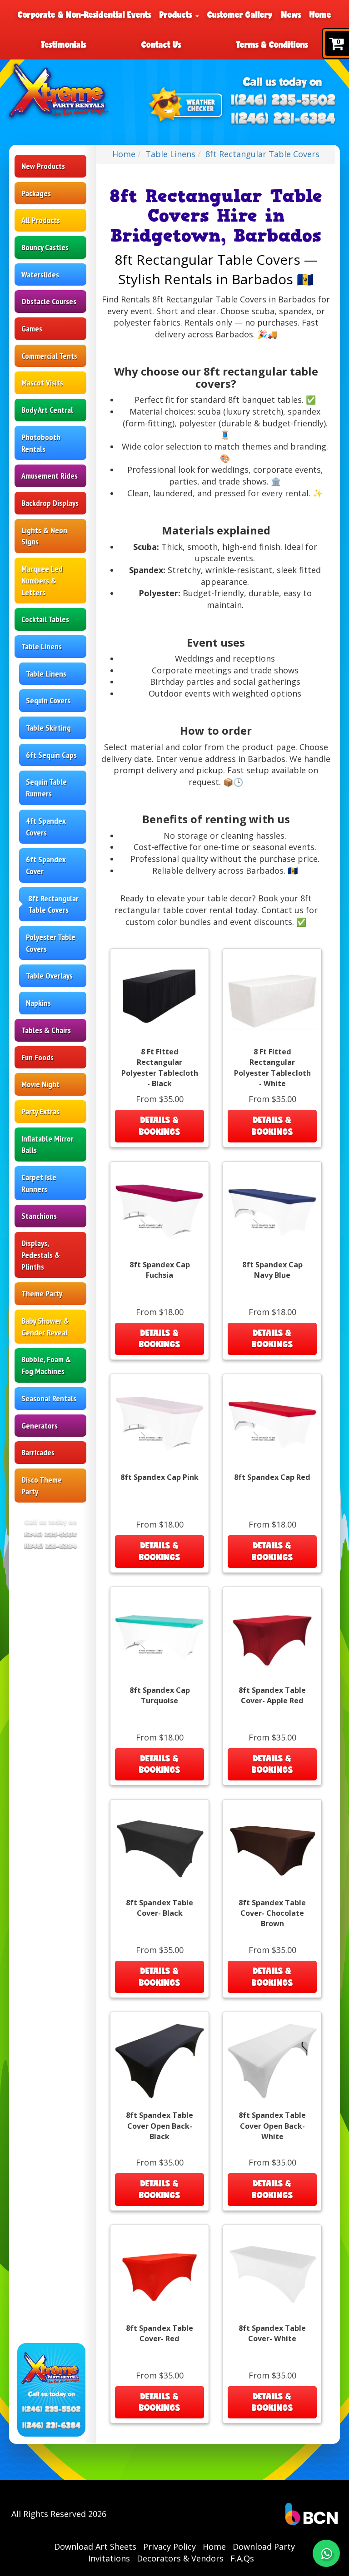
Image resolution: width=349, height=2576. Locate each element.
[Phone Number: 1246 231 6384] (283, 119)
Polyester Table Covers (51, 943)
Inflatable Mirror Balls (47, 1145)
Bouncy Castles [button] (45, 247)
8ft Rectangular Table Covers (53, 904)
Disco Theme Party (42, 1486)
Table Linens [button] (42, 646)
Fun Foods (37, 1057)
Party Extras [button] (40, 1111)
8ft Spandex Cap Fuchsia (160, 1270)
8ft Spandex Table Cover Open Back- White (272, 2126)
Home (320, 15)
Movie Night (40, 1084)
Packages (36, 193)
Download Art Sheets (95, 2546)
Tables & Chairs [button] (46, 1030)
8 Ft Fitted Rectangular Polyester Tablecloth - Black (160, 1067)
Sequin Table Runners (46, 788)
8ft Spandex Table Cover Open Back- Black (160, 2126)
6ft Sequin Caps (51, 755)
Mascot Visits (42, 383)
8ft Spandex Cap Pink (160, 1477)
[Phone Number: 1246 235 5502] (283, 101)
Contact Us (161, 44)
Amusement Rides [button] (50, 476)
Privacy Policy (170, 2546)
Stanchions (39, 1216)
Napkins (38, 1003)
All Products (41, 220)
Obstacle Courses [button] (49, 301)
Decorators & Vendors (180, 2558)
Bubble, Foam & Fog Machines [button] (46, 1365)
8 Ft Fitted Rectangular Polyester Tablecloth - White (272, 1067)
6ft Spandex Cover (46, 865)
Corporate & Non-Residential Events (85, 15)
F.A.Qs (242, 2558)
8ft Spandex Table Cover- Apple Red (272, 1695)
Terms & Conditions (272, 44)
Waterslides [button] (40, 274)
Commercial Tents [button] (49, 356)
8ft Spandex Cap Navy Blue (272, 1270)
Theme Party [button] (42, 1293)
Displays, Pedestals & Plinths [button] (41, 1255)
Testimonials (64, 44)
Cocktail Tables (45, 619)
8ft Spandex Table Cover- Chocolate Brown (272, 1913)
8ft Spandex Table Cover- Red (160, 2333)
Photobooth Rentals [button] (41, 443)
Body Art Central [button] (47, 410)
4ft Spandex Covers (46, 827)
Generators (40, 1426)
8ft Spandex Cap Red (272, 1477)
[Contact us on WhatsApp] (326, 2553)
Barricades (38, 1452)
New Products (43, 166)
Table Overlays (49, 976)
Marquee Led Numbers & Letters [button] (42, 580)
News (291, 15)
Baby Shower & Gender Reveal (45, 1327)
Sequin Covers (48, 700)
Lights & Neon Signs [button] (44, 536)
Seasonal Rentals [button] (49, 1398)
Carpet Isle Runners (39, 1183)
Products (177, 15)
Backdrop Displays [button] (50, 503)
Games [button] (32, 329)
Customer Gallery (240, 15)
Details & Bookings (160, 1126)
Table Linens (46, 674)
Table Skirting (48, 728)
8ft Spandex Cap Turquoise (160, 1695)
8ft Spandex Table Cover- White (272, 2333)
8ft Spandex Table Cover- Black (160, 1908)
